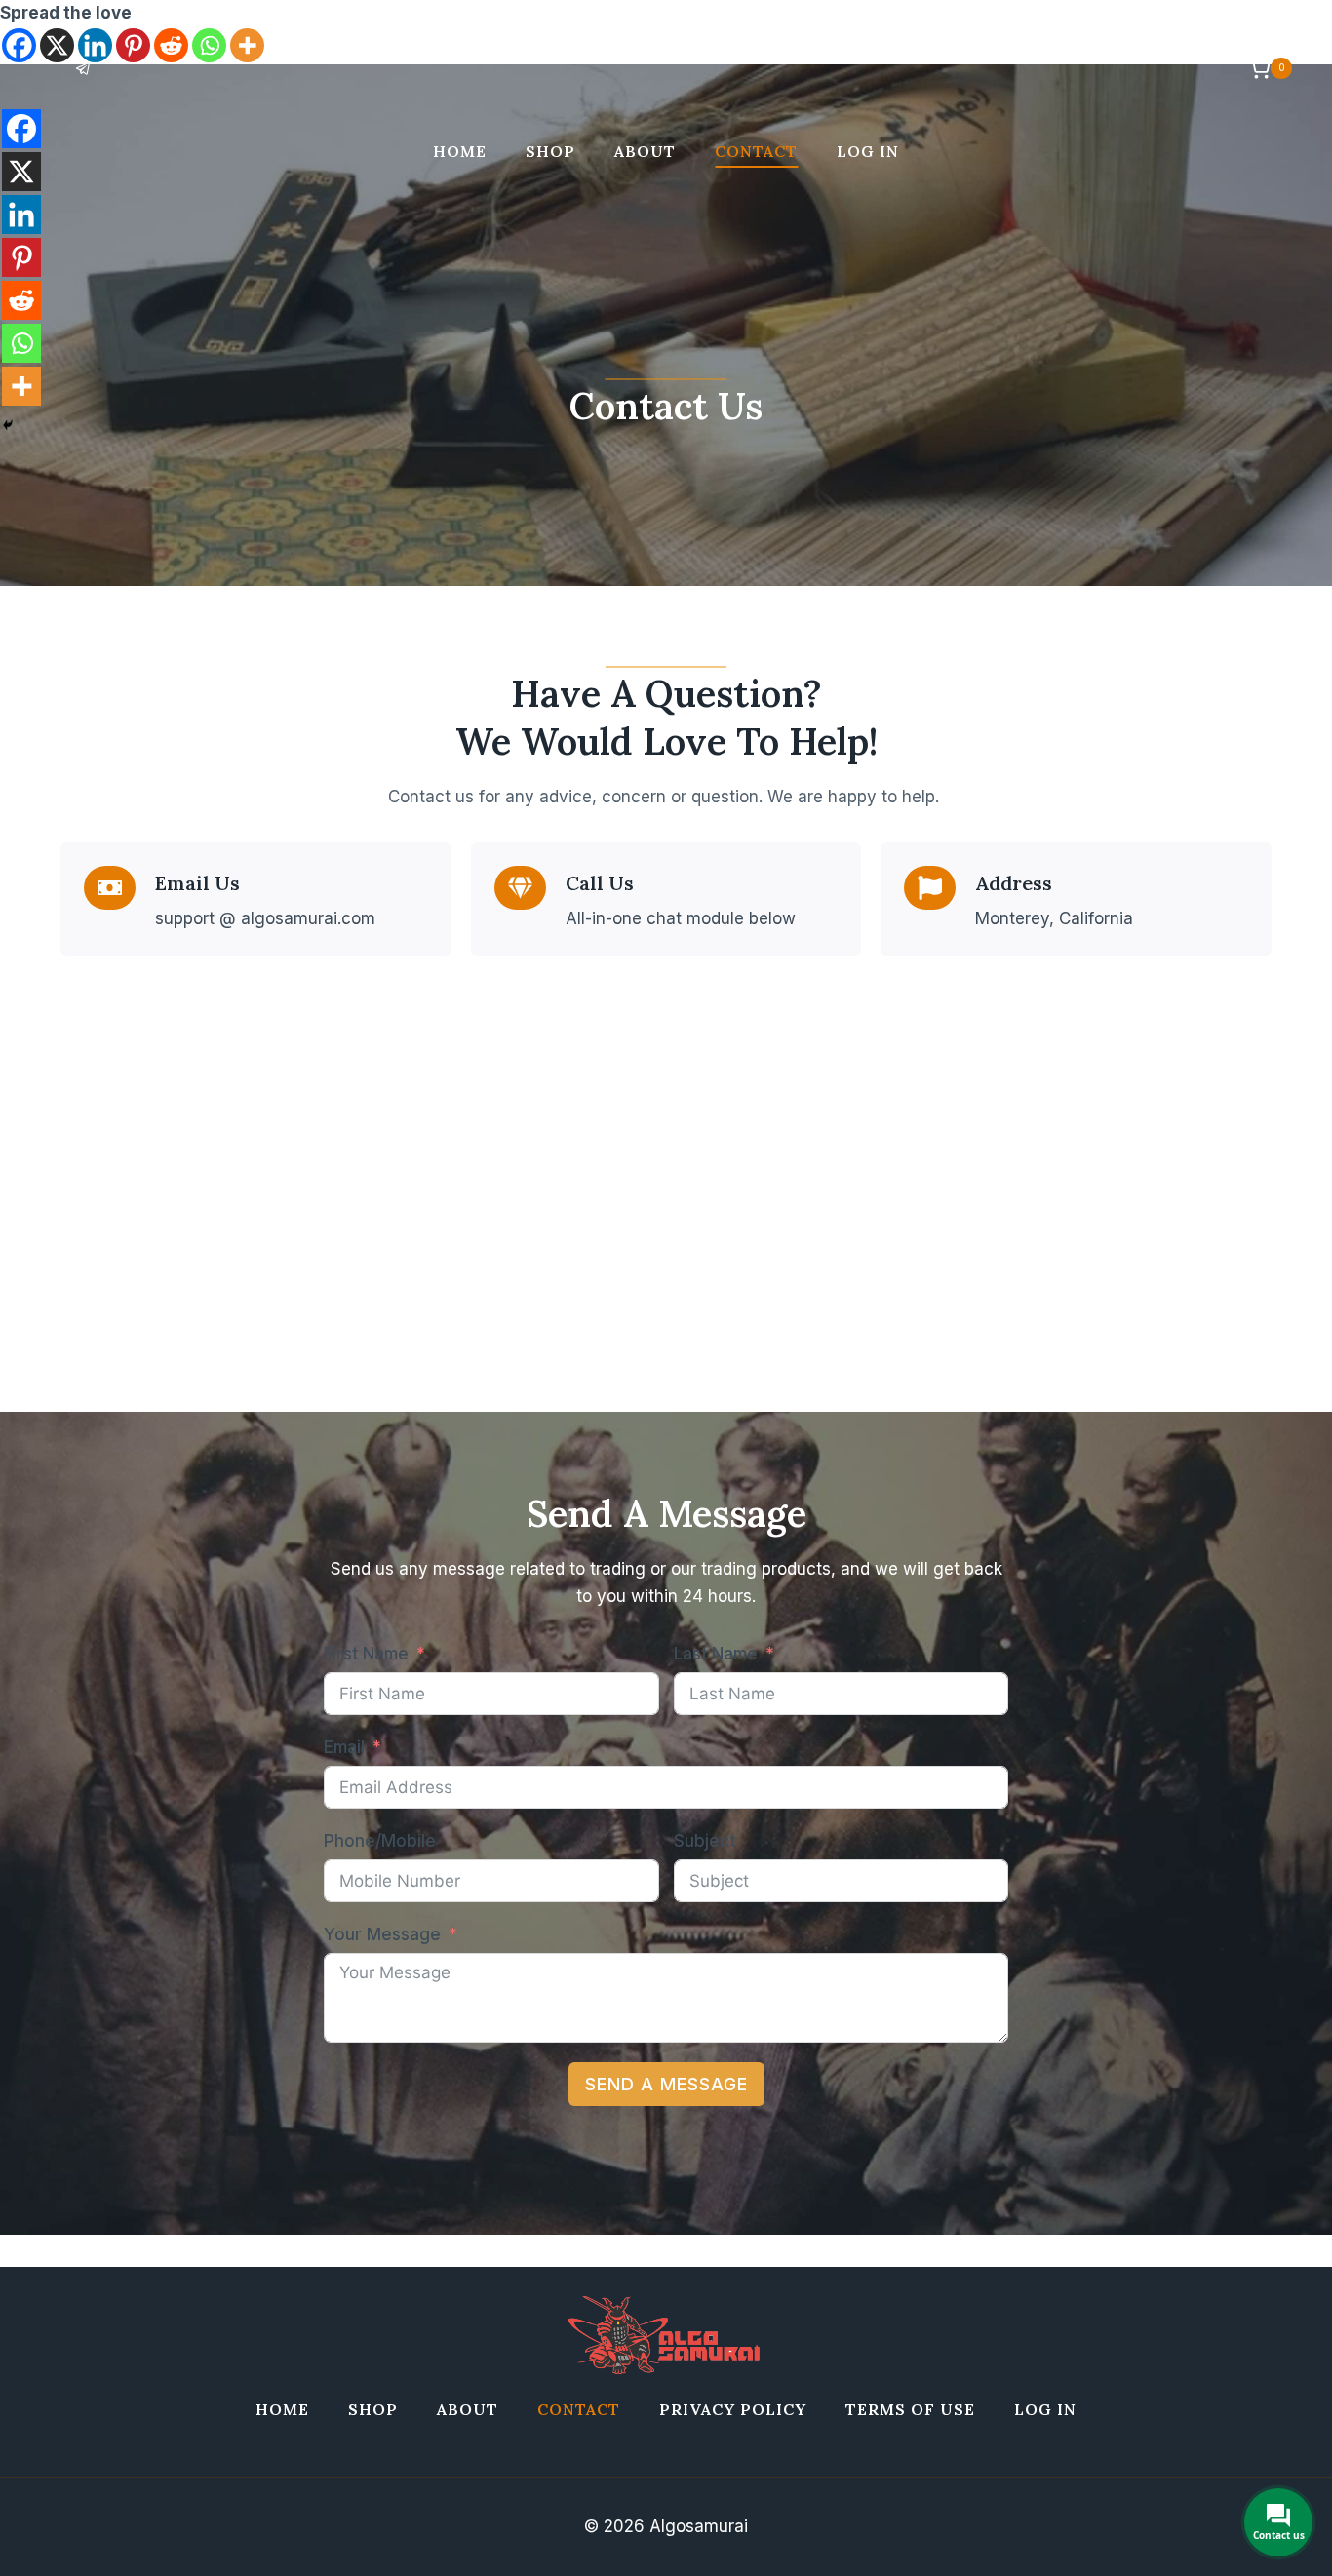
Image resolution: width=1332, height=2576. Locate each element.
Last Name (716, 1654)
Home (460, 151)
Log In (868, 151)
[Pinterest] (21, 257)
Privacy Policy (733, 2409)
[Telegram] (83, 68)
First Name (366, 1654)
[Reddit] (21, 300)
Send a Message (666, 2084)
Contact (756, 151)
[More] (21, 386)
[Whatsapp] (21, 343)
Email (344, 1747)
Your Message (382, 1934)
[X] (21, 172)
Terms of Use (910, 2409)
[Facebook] (21, 129)
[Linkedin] (21, 215)
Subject (705, 1841)
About (645, 151)
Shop (550, 151)
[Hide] (8, 425)
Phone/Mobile (380, 1841)
